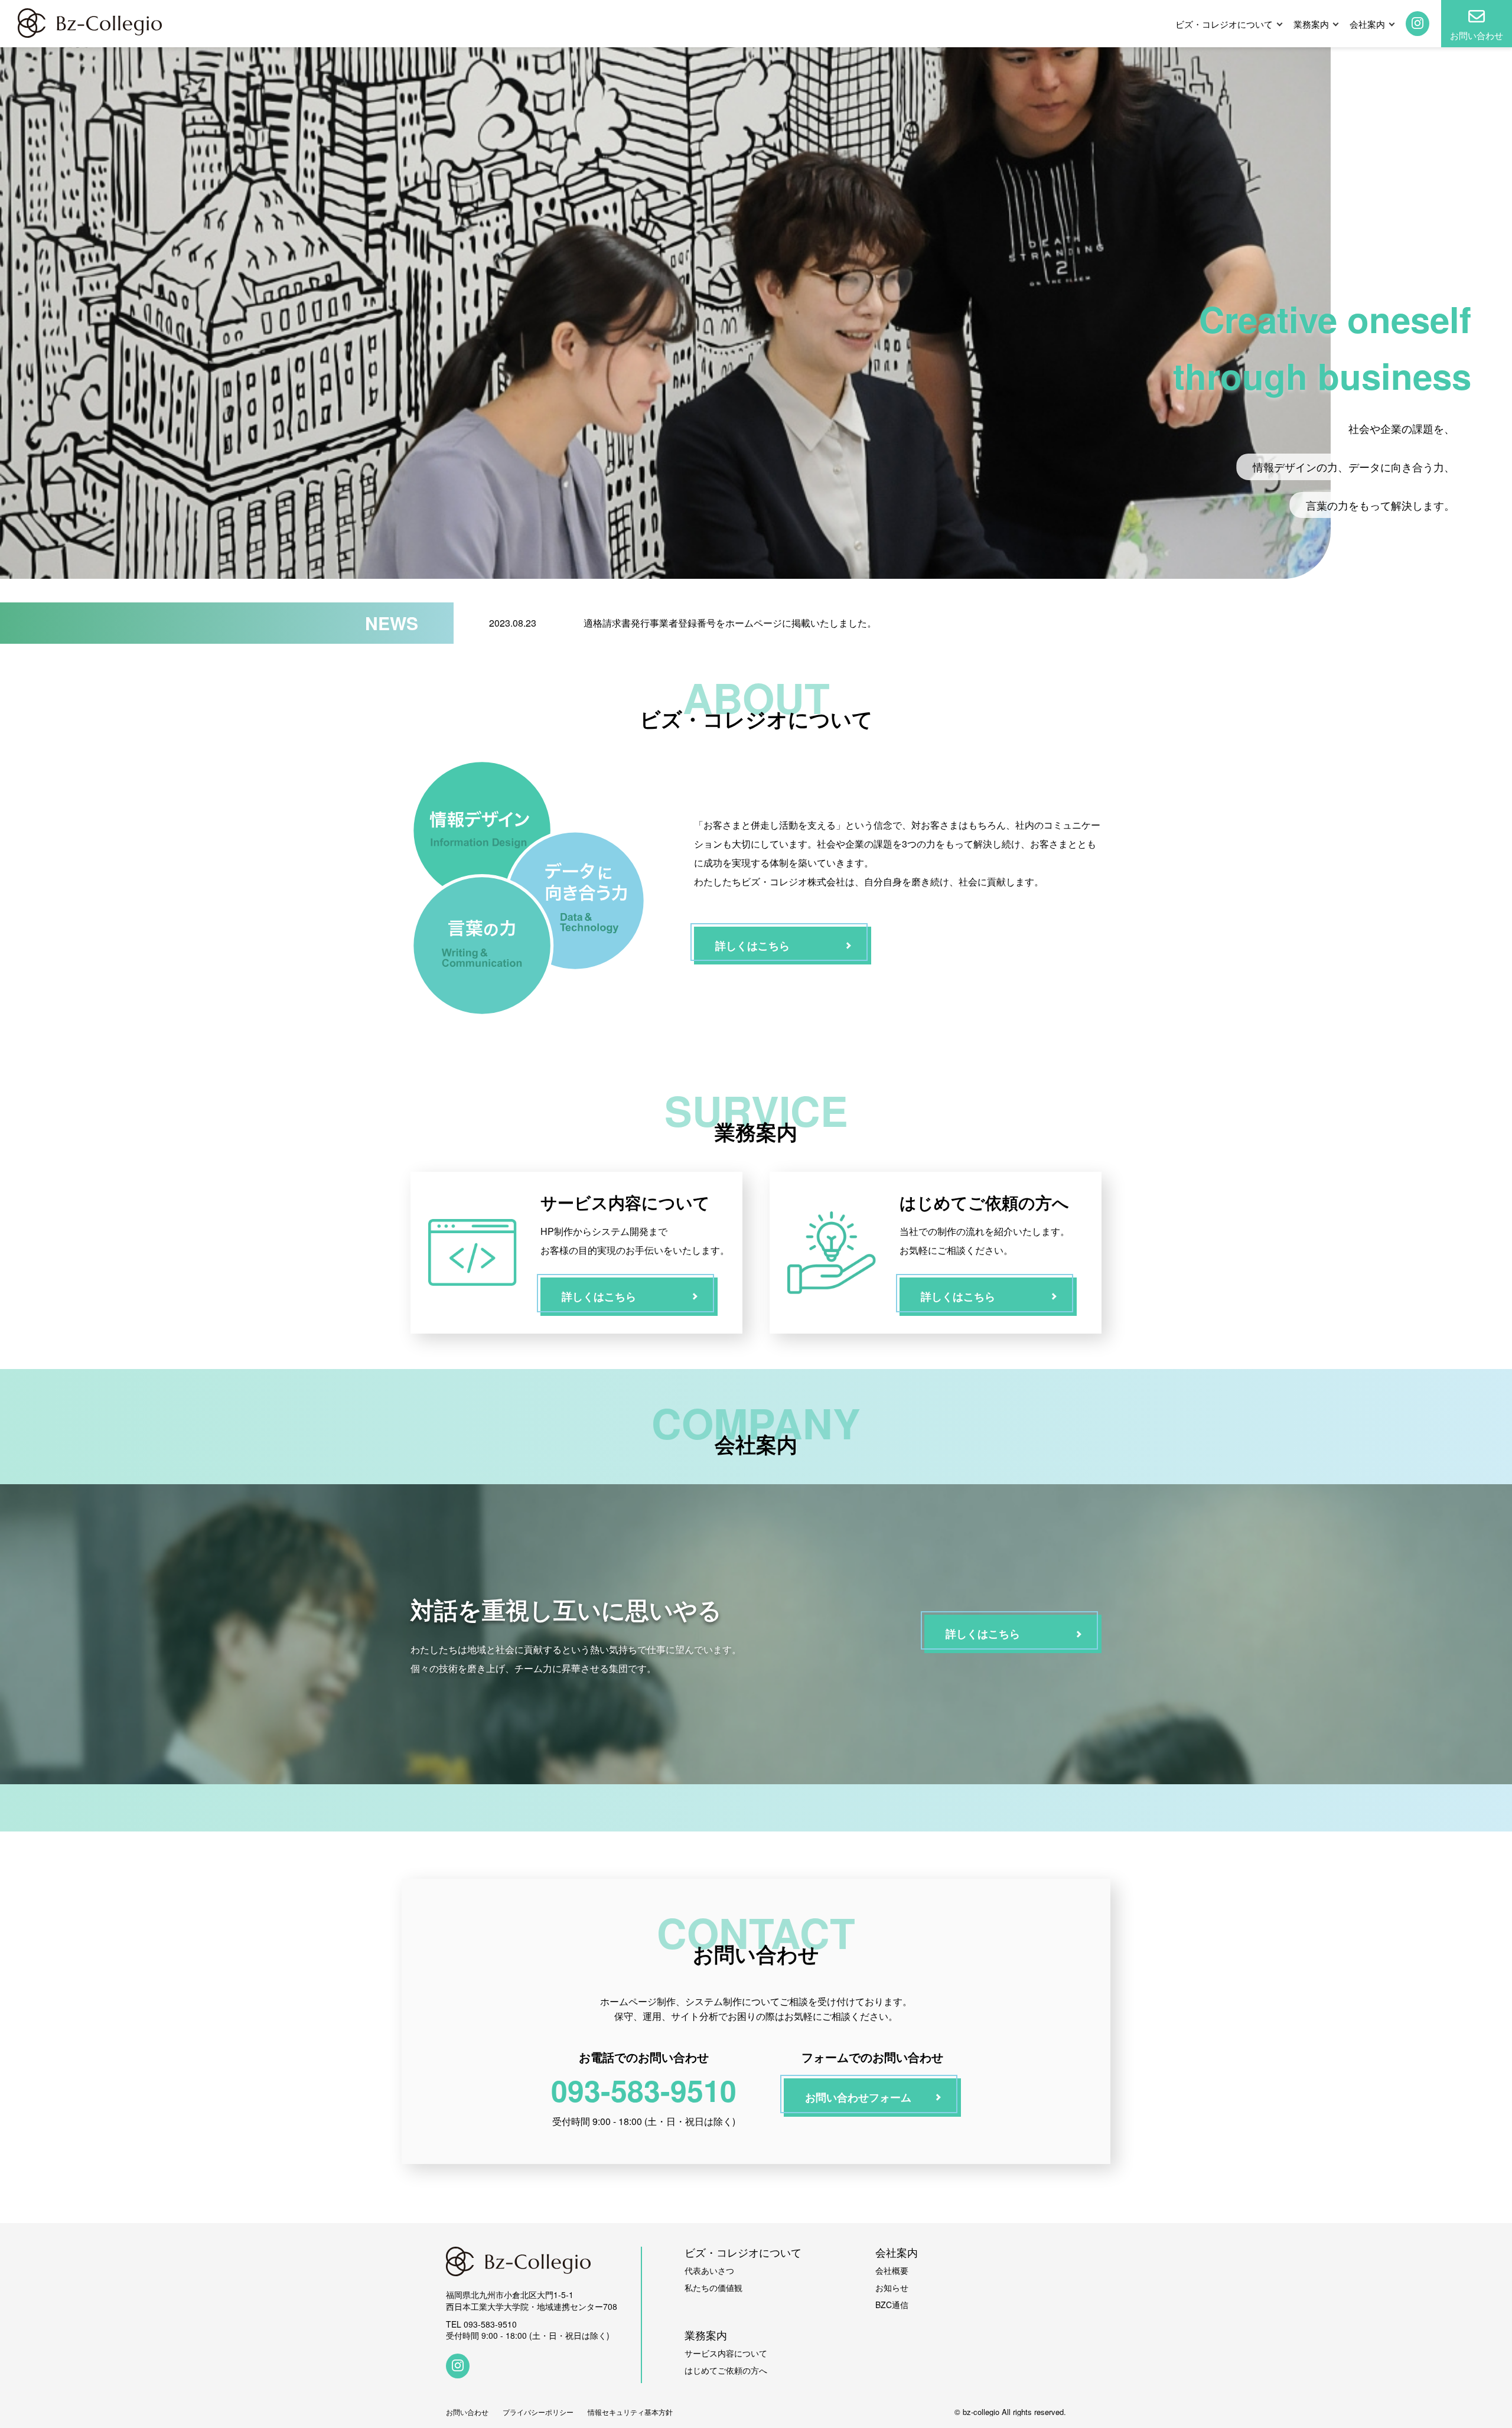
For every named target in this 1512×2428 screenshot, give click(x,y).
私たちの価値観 (713, 2287)
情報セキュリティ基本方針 (630, 2412)
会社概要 (892, 2270)
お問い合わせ (1477, 35)
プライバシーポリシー (538, 2412)
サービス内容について (726, 2353)
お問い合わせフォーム (858, 2097)
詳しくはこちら (752, 946)
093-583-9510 (644, 2090)
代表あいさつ (709, 2270)
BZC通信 (892, 2305)
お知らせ (892, 2287)
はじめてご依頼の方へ (726, 2370)
